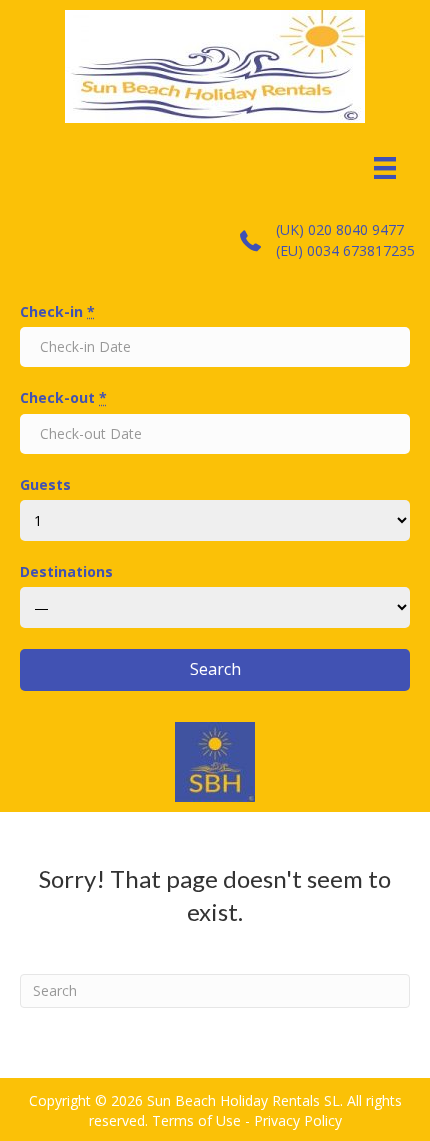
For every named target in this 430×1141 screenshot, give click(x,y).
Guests (45, 484)
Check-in (57, 311)
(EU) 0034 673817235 (345, 250)
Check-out (63, 397)
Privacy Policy (298, 1120)
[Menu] (385, 168)
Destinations (66, 571)
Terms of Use (196, 1120)
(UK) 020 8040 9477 (340, 229)
